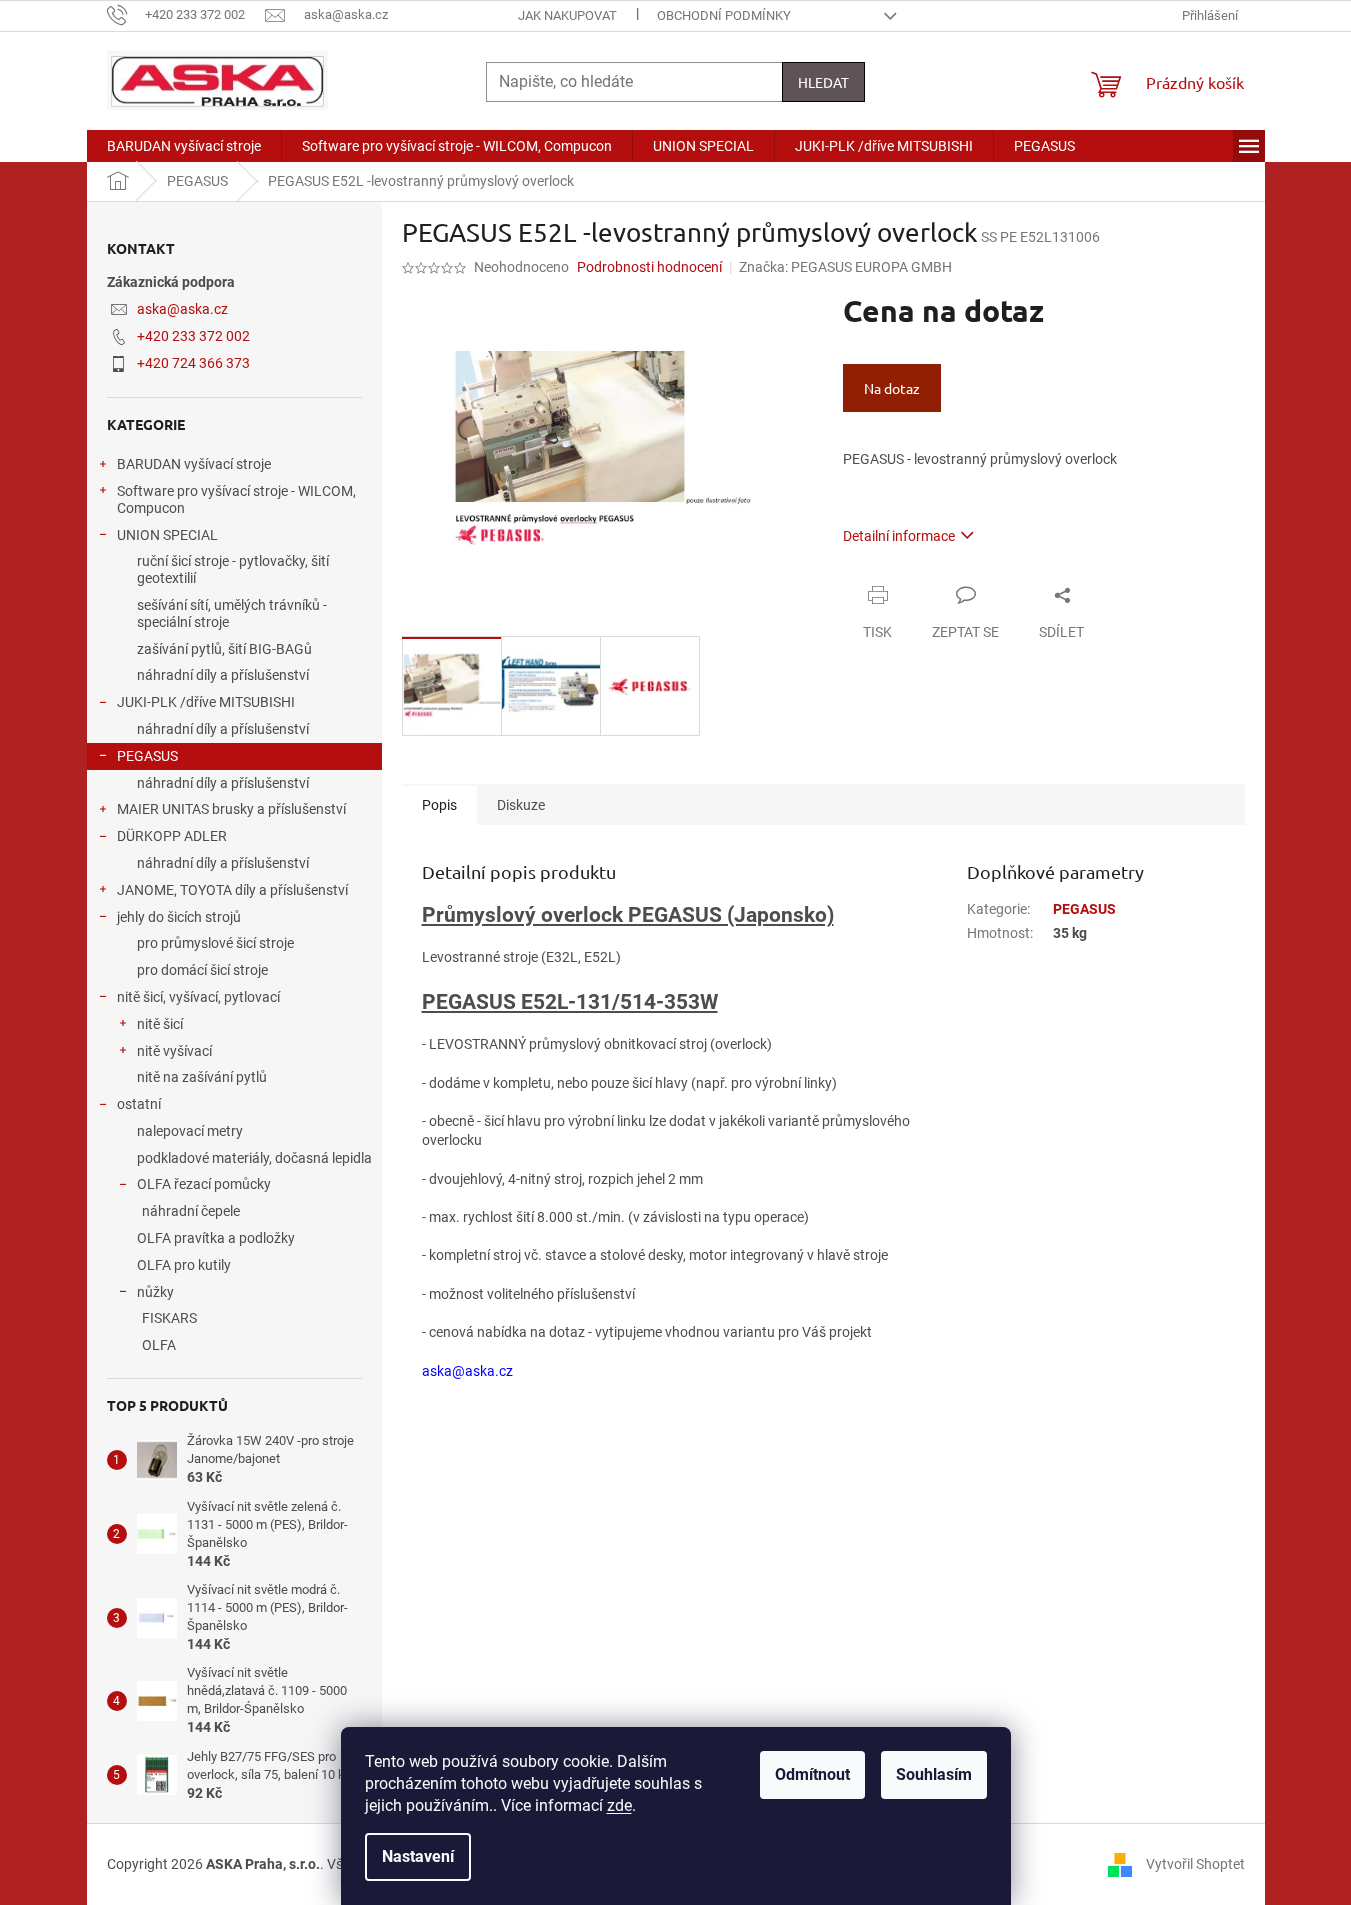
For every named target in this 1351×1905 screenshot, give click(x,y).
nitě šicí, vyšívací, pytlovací (198, 997)
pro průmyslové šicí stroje (215, 943)
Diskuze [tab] (521, 805)
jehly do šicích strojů (179, 917)
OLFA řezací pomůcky (204, 1184)
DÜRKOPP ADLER (172, 836)
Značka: (845, 267)
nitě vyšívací (174, 1051)
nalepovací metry (190, 1131)
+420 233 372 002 (193, 336)
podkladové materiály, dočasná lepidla (254, 1158)
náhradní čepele (191, 1211)
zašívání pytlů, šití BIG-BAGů (224, 649)
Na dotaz (892, 388)
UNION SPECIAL (167, 535)
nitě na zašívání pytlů (202, 1077)
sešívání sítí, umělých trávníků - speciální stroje (232, 613)
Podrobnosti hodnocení (649, 267)
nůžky (155, 1292)
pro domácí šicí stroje (202, 970)
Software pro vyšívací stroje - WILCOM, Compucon (236, 499)
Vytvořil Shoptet (1195, 1863)
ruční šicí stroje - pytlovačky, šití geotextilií (233, 569)
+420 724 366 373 (193, 363)
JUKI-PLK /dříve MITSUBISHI (206, 702)
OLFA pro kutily (184, 1265)
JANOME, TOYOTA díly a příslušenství (232, 890)
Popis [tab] (439, 805)
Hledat (823, 82)
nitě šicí (160, 1024)
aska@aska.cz (182, 309)
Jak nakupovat (567, 15)
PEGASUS (147, 756)
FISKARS (169, 1318)
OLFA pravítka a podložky (216, 1238)
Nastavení (418, 1856)
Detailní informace (899, 536)
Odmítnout (812, 1774)
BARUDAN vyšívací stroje (194, 464)
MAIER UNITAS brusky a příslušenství (231, 809)
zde (619, 1805)
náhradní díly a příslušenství (223, 675)
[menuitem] (184, 146)
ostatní (139, 1104)
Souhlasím (934, 1774)
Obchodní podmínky (724, 15)
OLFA (159, 1345)
